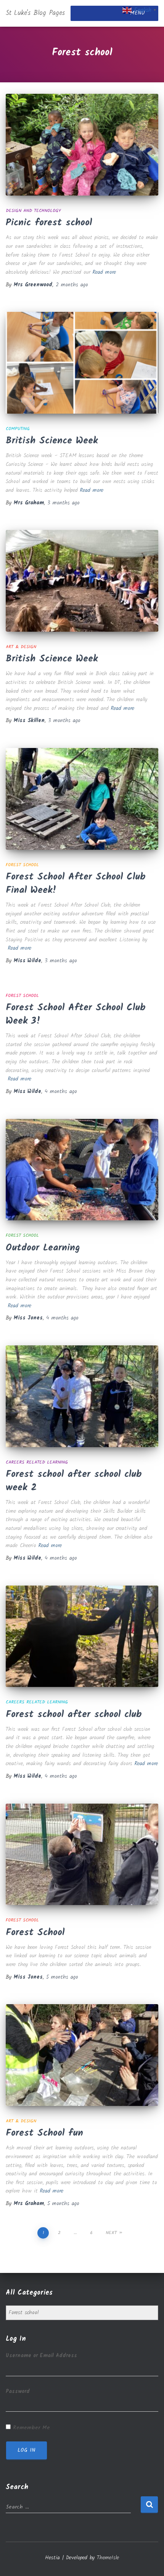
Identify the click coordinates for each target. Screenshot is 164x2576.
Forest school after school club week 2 (74, 1481)
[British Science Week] (82, 363)
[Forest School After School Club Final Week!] (82, 799)
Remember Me (31, 2428)
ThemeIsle (108, 2558)
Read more (104, 272)
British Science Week (52, 441)
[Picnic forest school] (82, 145)
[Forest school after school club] (82, 1636)
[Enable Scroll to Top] (149, 2561)
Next (111, 2233)
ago (72, 285)
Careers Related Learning (37, 1462)
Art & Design (21, 647)
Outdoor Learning (43, 1248)
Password (18, 2391)
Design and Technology (33, 211)
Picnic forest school (49, 223)
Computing (18, 429)
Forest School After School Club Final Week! (76, 884)
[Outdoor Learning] (82, 1170)
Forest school (22, 865)
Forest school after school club (74, 1714)
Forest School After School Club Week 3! (76, 1014)
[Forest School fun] (82, 2055)
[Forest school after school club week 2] (82, 1396)
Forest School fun (44, 2133)
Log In (27, 2450)
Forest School (35, 1932)
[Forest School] (82, 1855)
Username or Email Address (41, 2356)
